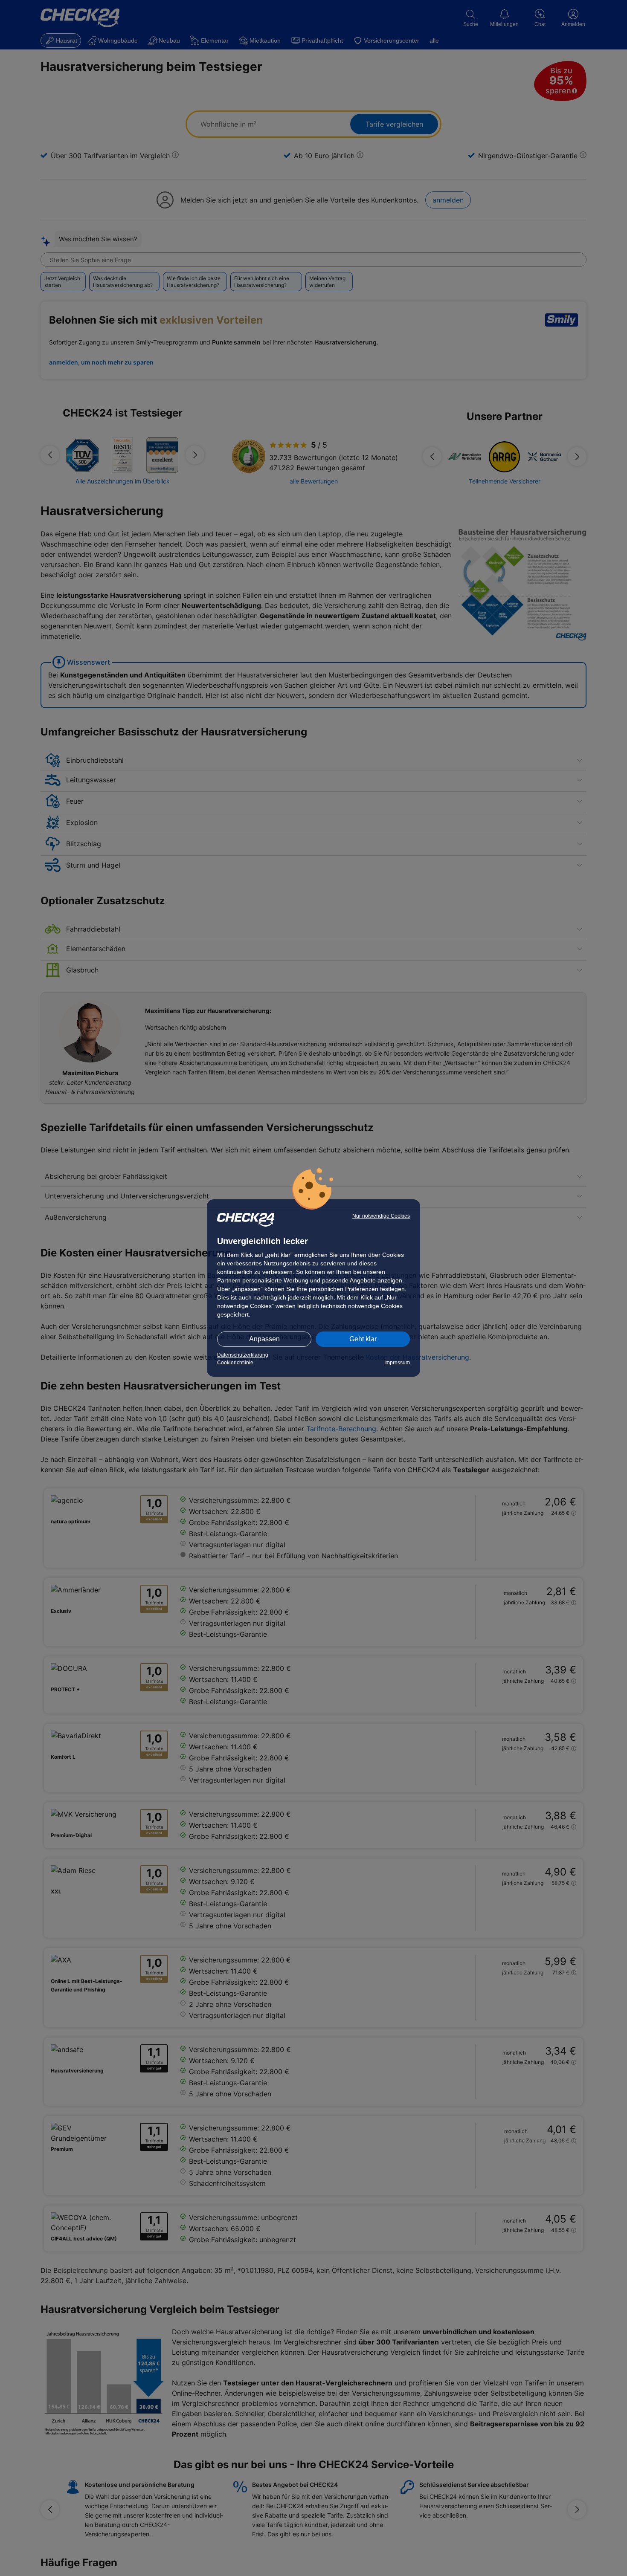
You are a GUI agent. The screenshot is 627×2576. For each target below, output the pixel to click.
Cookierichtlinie (235, 1363)
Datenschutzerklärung (243, 1355)
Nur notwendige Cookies (381, 1216)
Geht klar (363, 1339)
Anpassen (264, 1339)
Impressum (397, 1363)
